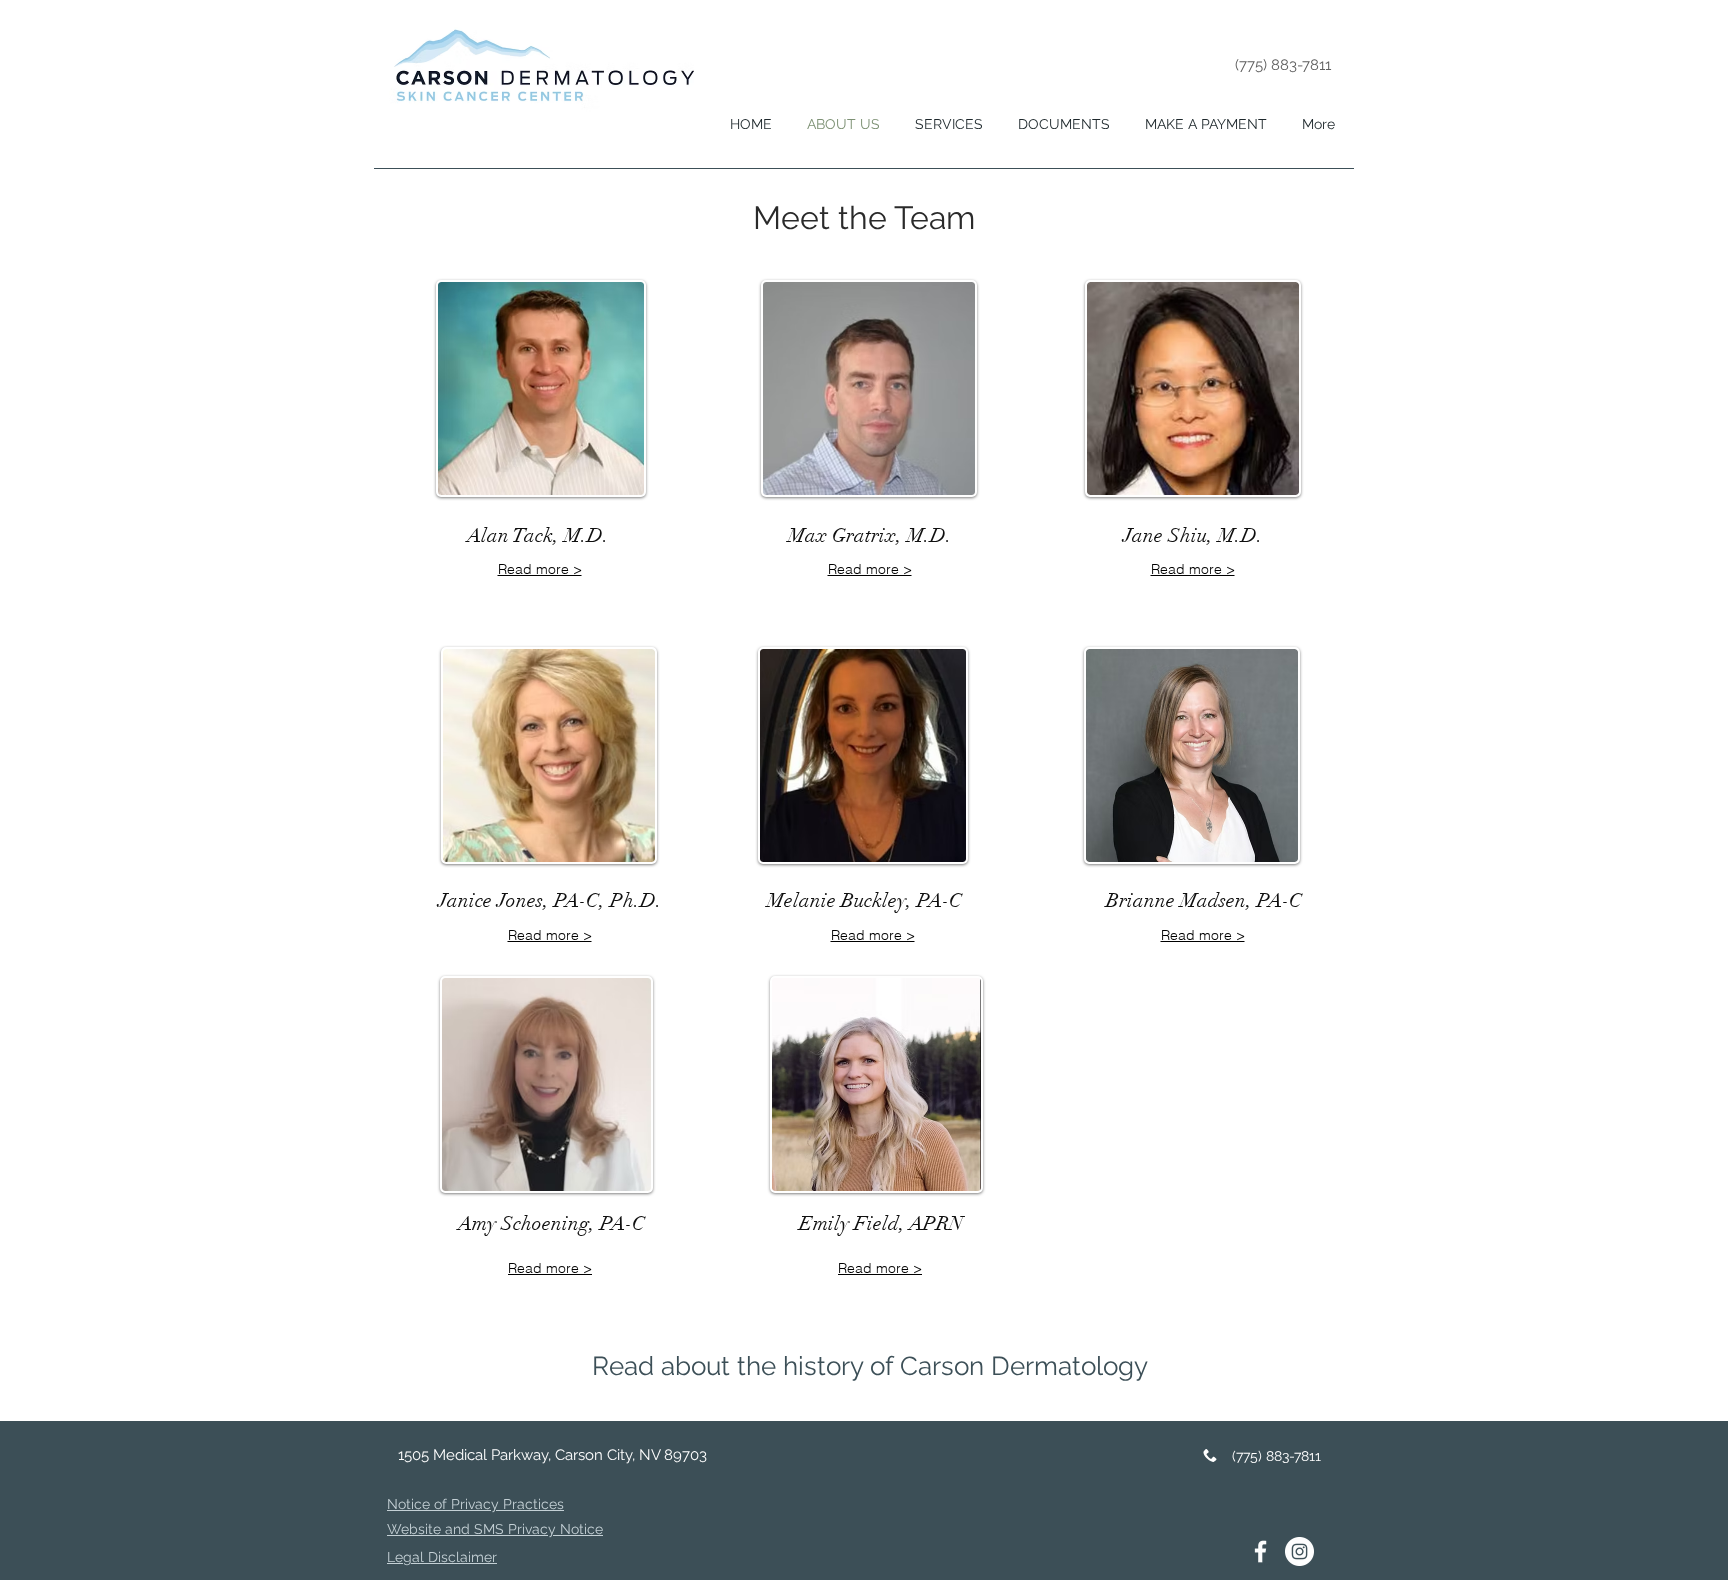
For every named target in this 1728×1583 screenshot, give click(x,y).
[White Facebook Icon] (1260, 1551)
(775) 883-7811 (1283, 65)
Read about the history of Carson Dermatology (870, 1366)
